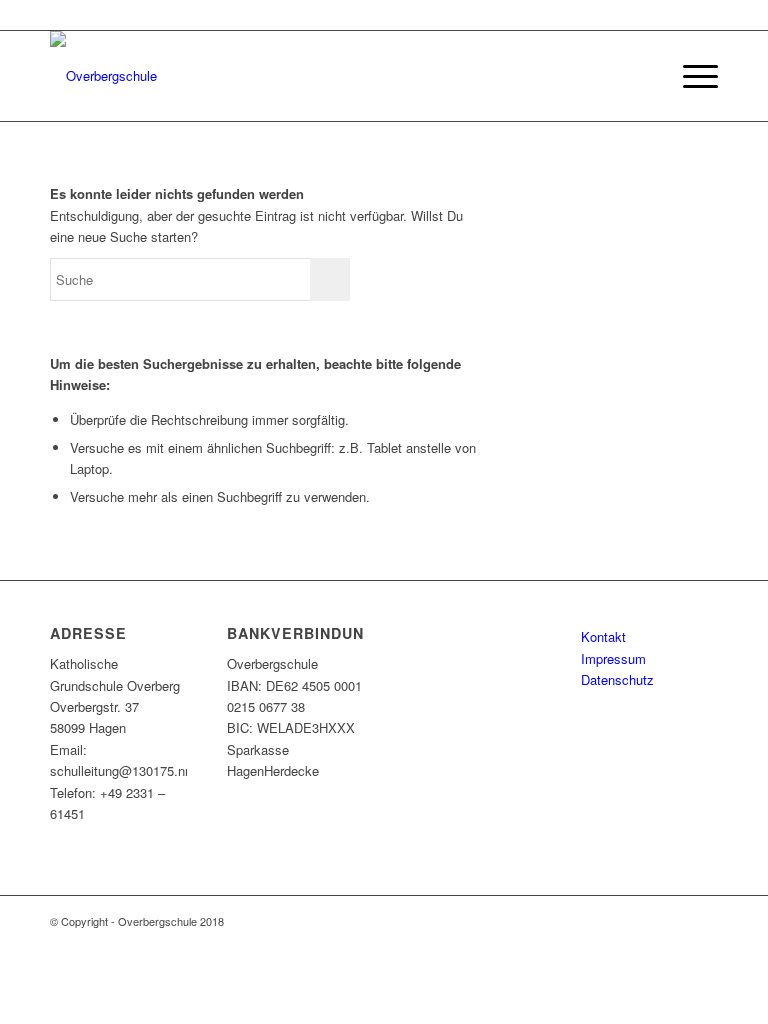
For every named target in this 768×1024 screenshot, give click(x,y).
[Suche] (643, 76)
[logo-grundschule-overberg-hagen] (103, 76)
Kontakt (603, 636)
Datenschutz (617, 679)
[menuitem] (643, 76)
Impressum (613, 658)
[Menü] (690, 76)
